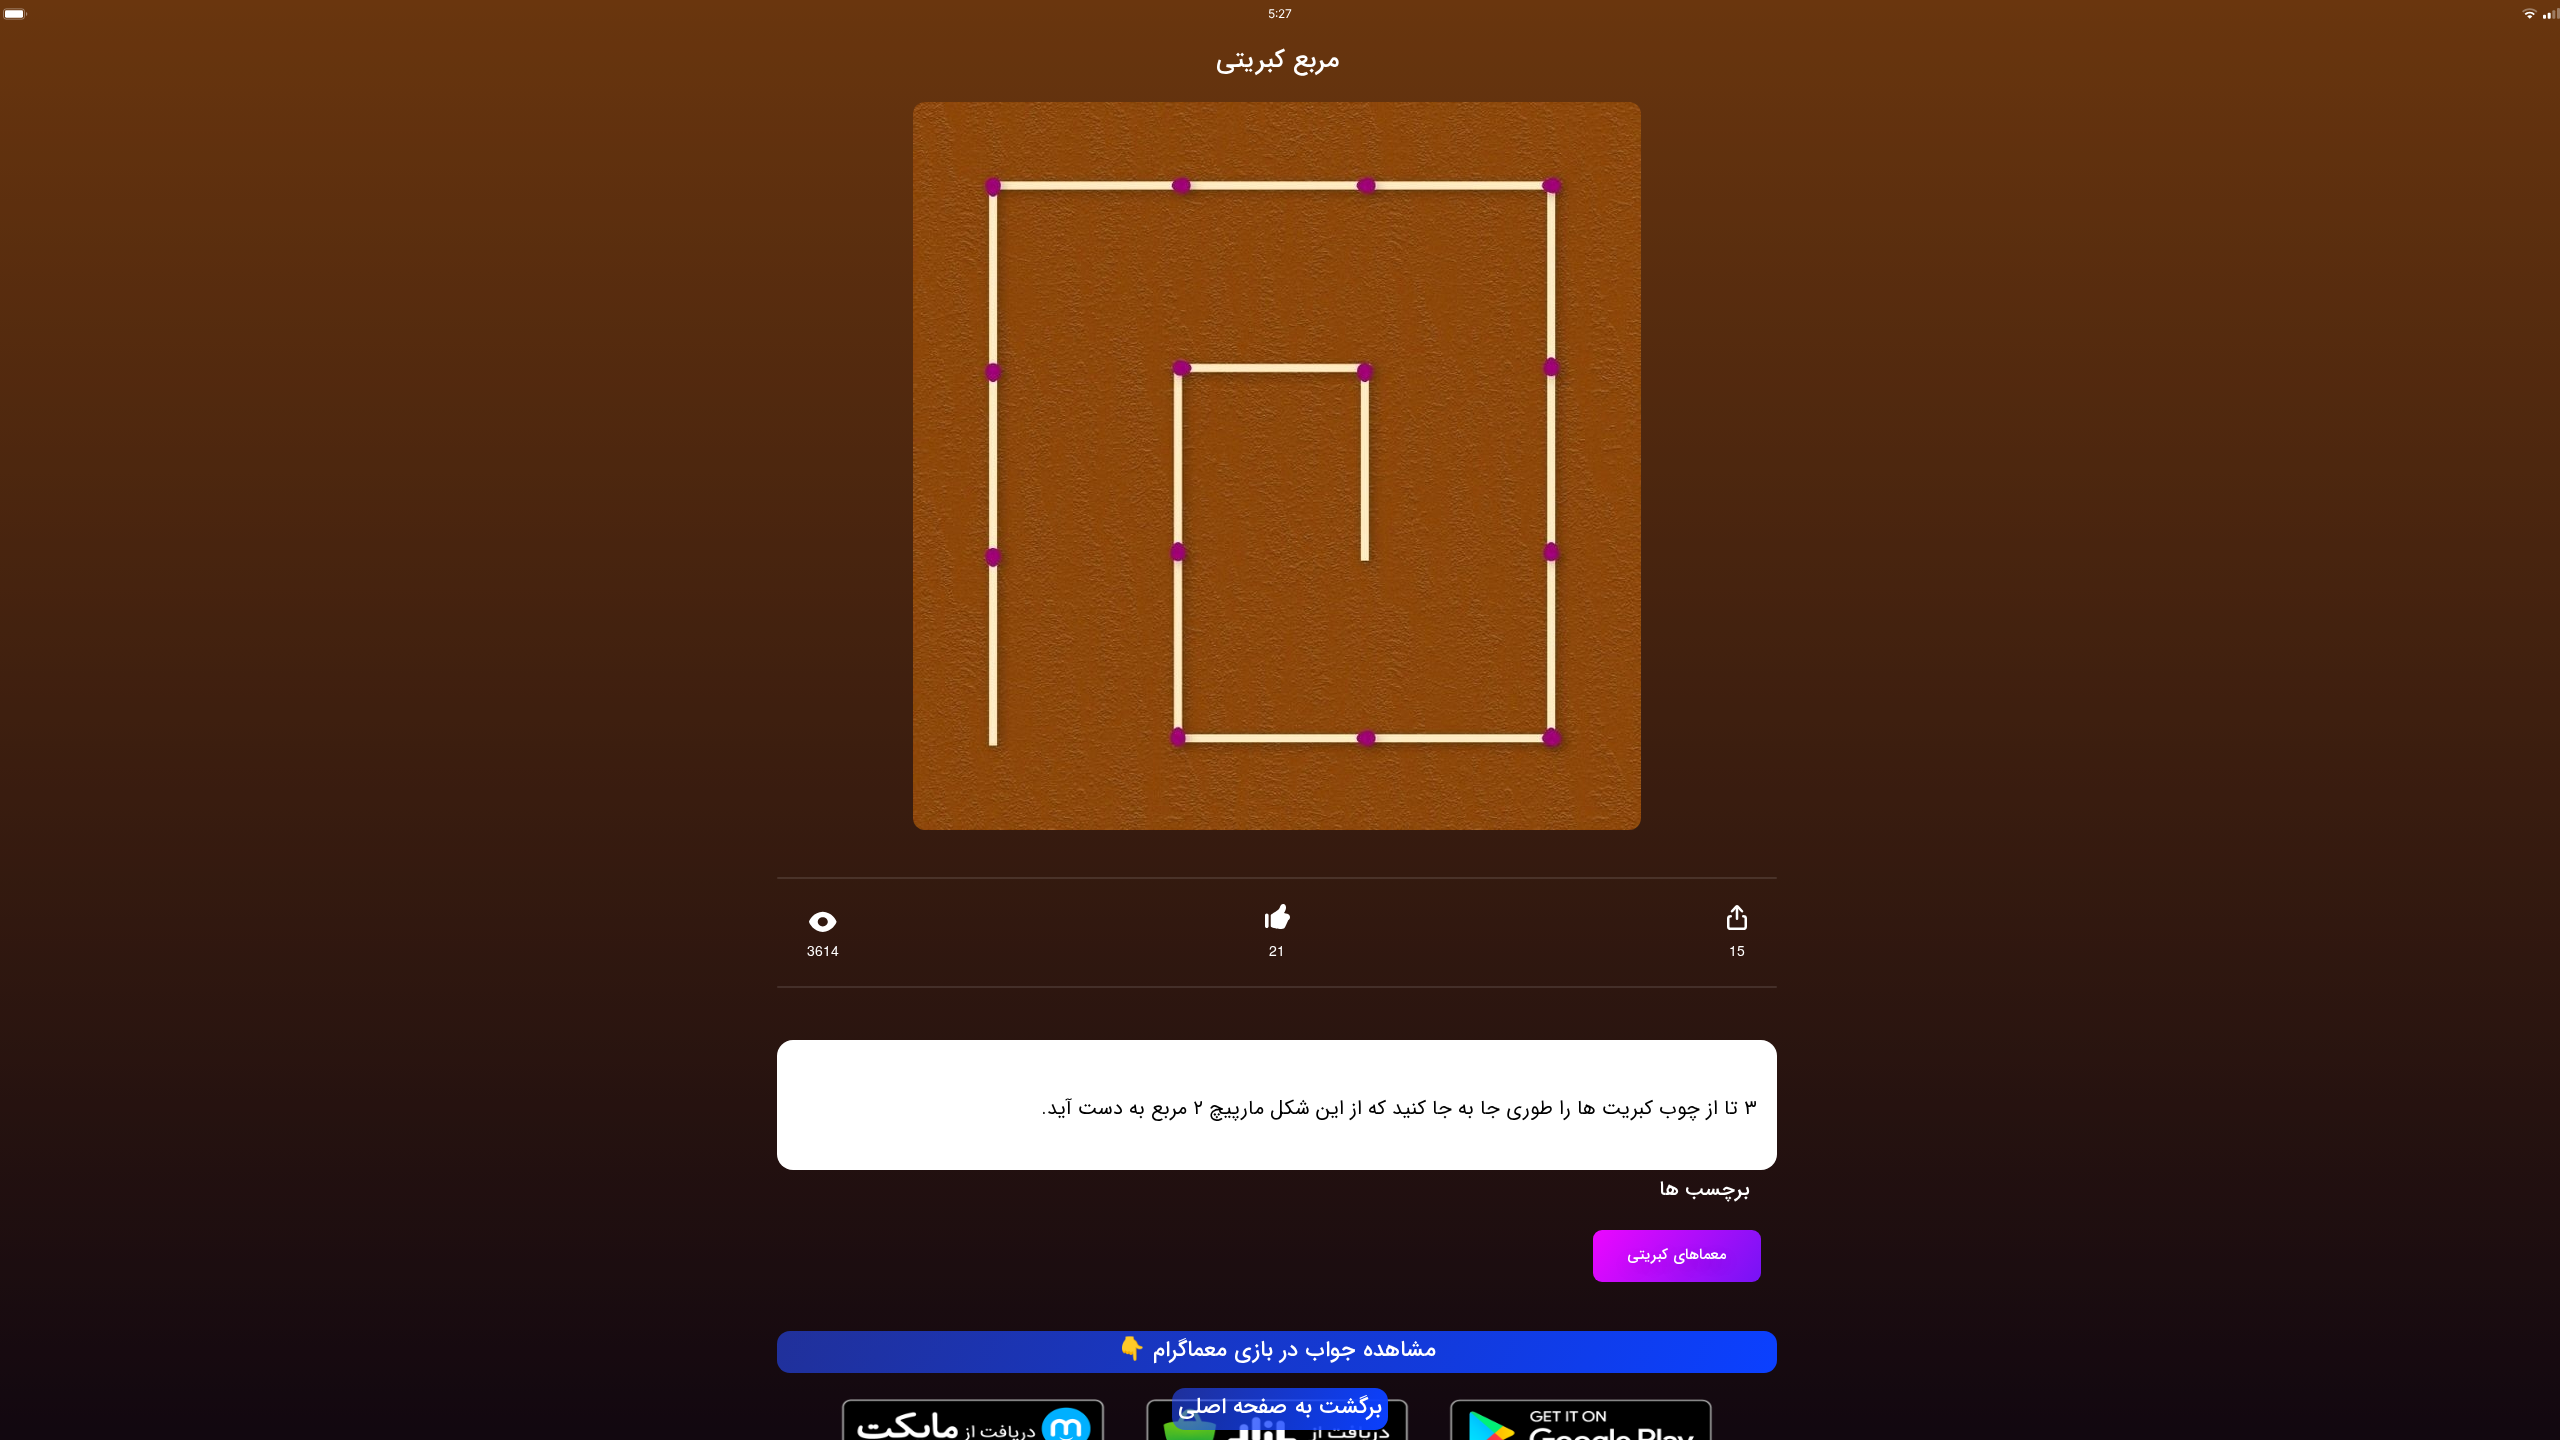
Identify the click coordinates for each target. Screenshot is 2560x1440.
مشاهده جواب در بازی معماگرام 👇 (1277, 1351)
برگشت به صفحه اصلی (1280, 1408)
